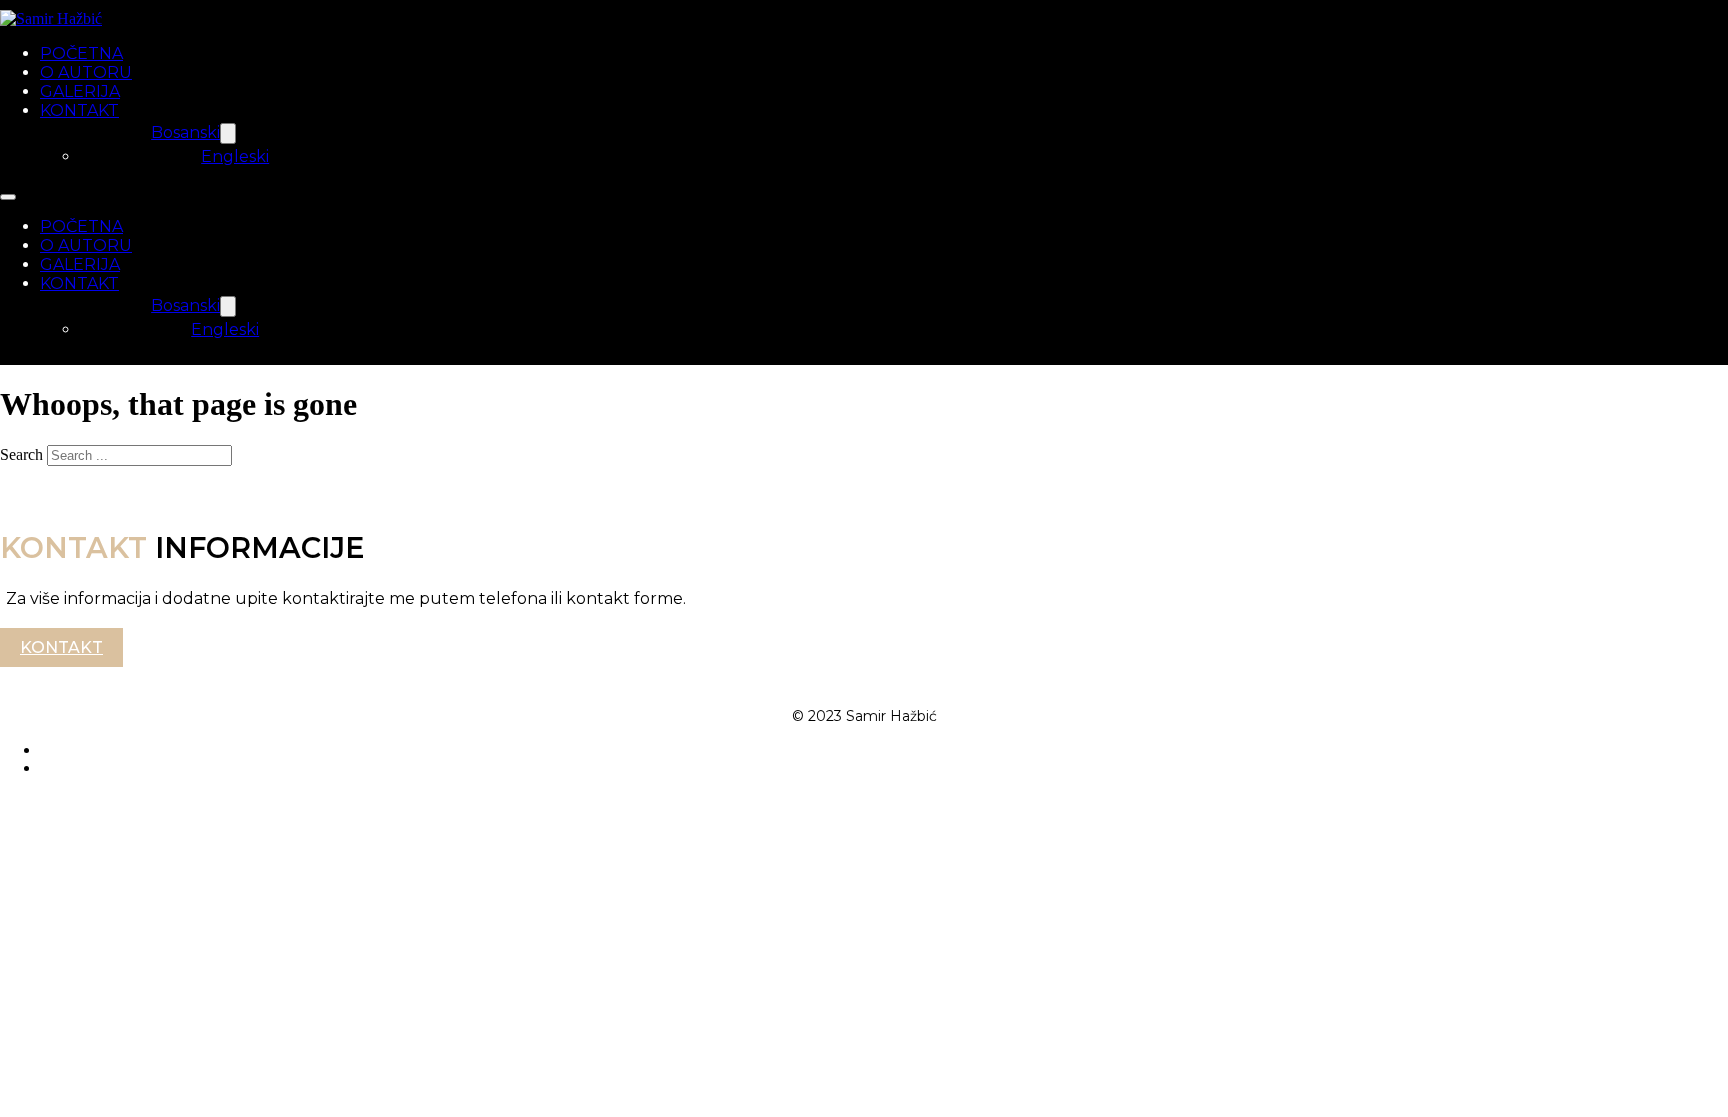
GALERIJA (80, 91)
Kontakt (61, 647)
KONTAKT (79, 110)
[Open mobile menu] (8, 197)
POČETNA (81, 53)
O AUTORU (86, 72)
